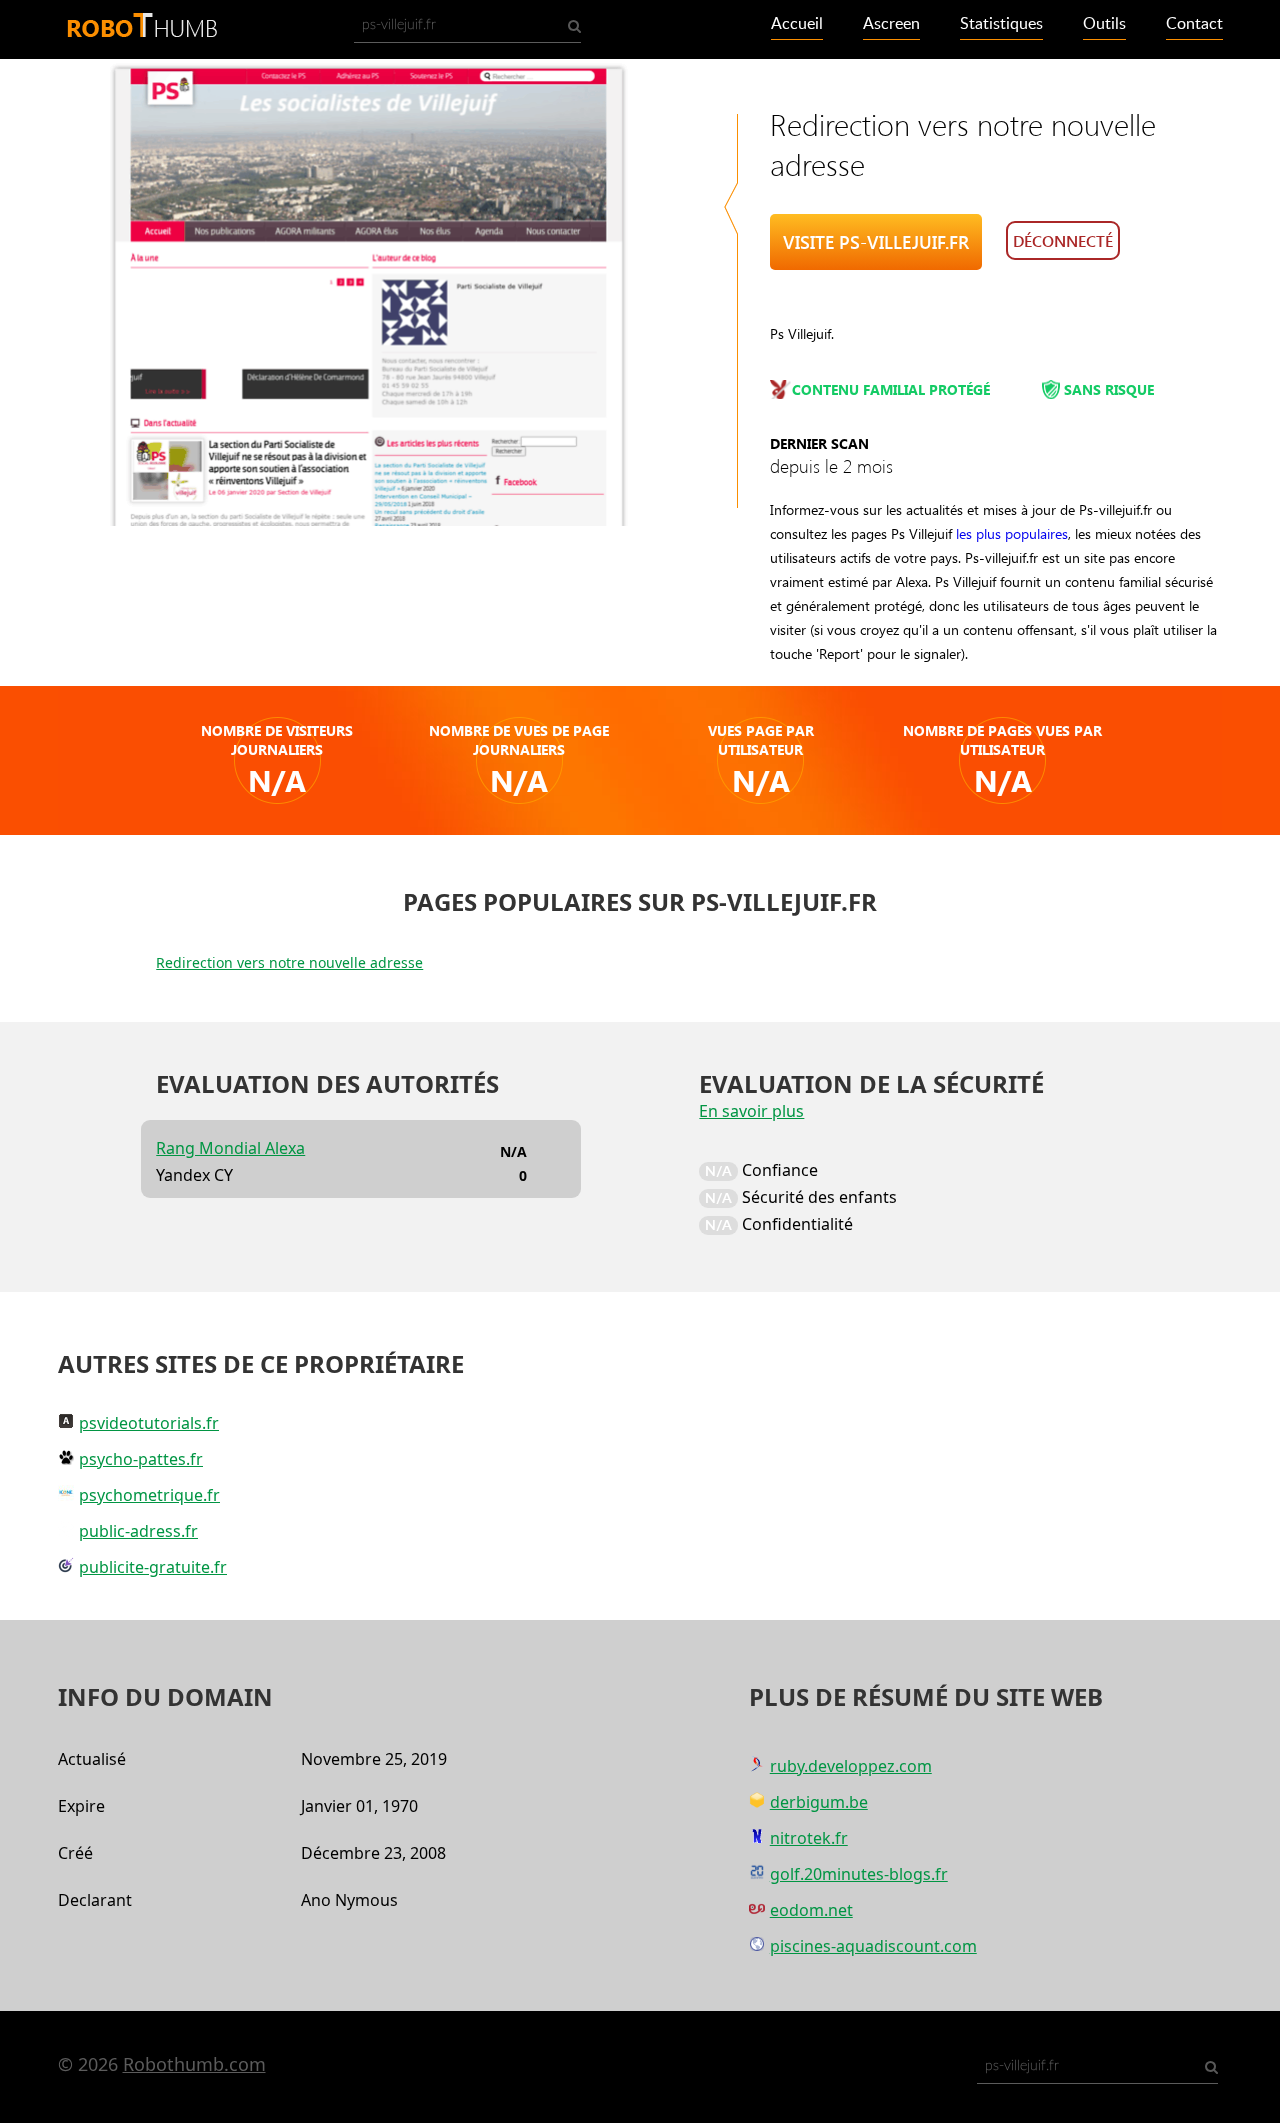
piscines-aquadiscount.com (873, 1946)
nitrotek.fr (809, 1838)
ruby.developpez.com (851, 1766)
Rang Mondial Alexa (230, 1148)
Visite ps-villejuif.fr (876, 242)
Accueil (797, 24)
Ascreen (891, 24)
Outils (1104, 24)
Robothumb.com (194, 2064)
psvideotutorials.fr (149, 1423)
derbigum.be (819, 1802)
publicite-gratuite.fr (153, 1567)
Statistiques (1001, 24)
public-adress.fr (138, 1531)
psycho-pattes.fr (141, 1459)
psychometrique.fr (149, 1495)
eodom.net (811, 1910)
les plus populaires (1012, 533)
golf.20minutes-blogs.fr (859, 1874)
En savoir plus (751, 1111)
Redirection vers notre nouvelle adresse (289, 962)
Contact (1194, 24)
